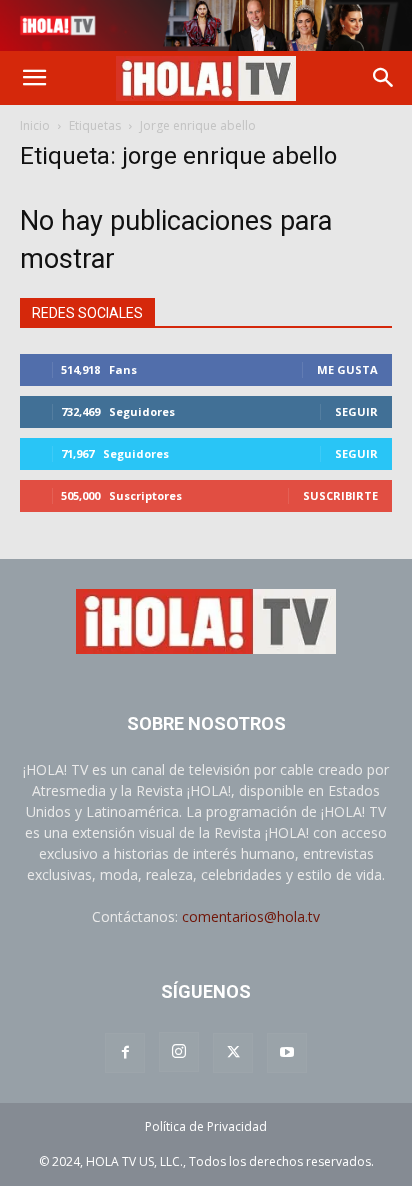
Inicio (35, 125)
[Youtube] (287, 1053)
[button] (34, 78)
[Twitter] (233, 1053)
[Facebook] (125, 1053)
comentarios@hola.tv (251, 916)
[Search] (384, 78)
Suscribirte (340, 495)
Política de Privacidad (206, 1126)
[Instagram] (179, 1052)
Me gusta (347, 369)
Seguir (356, 411)
